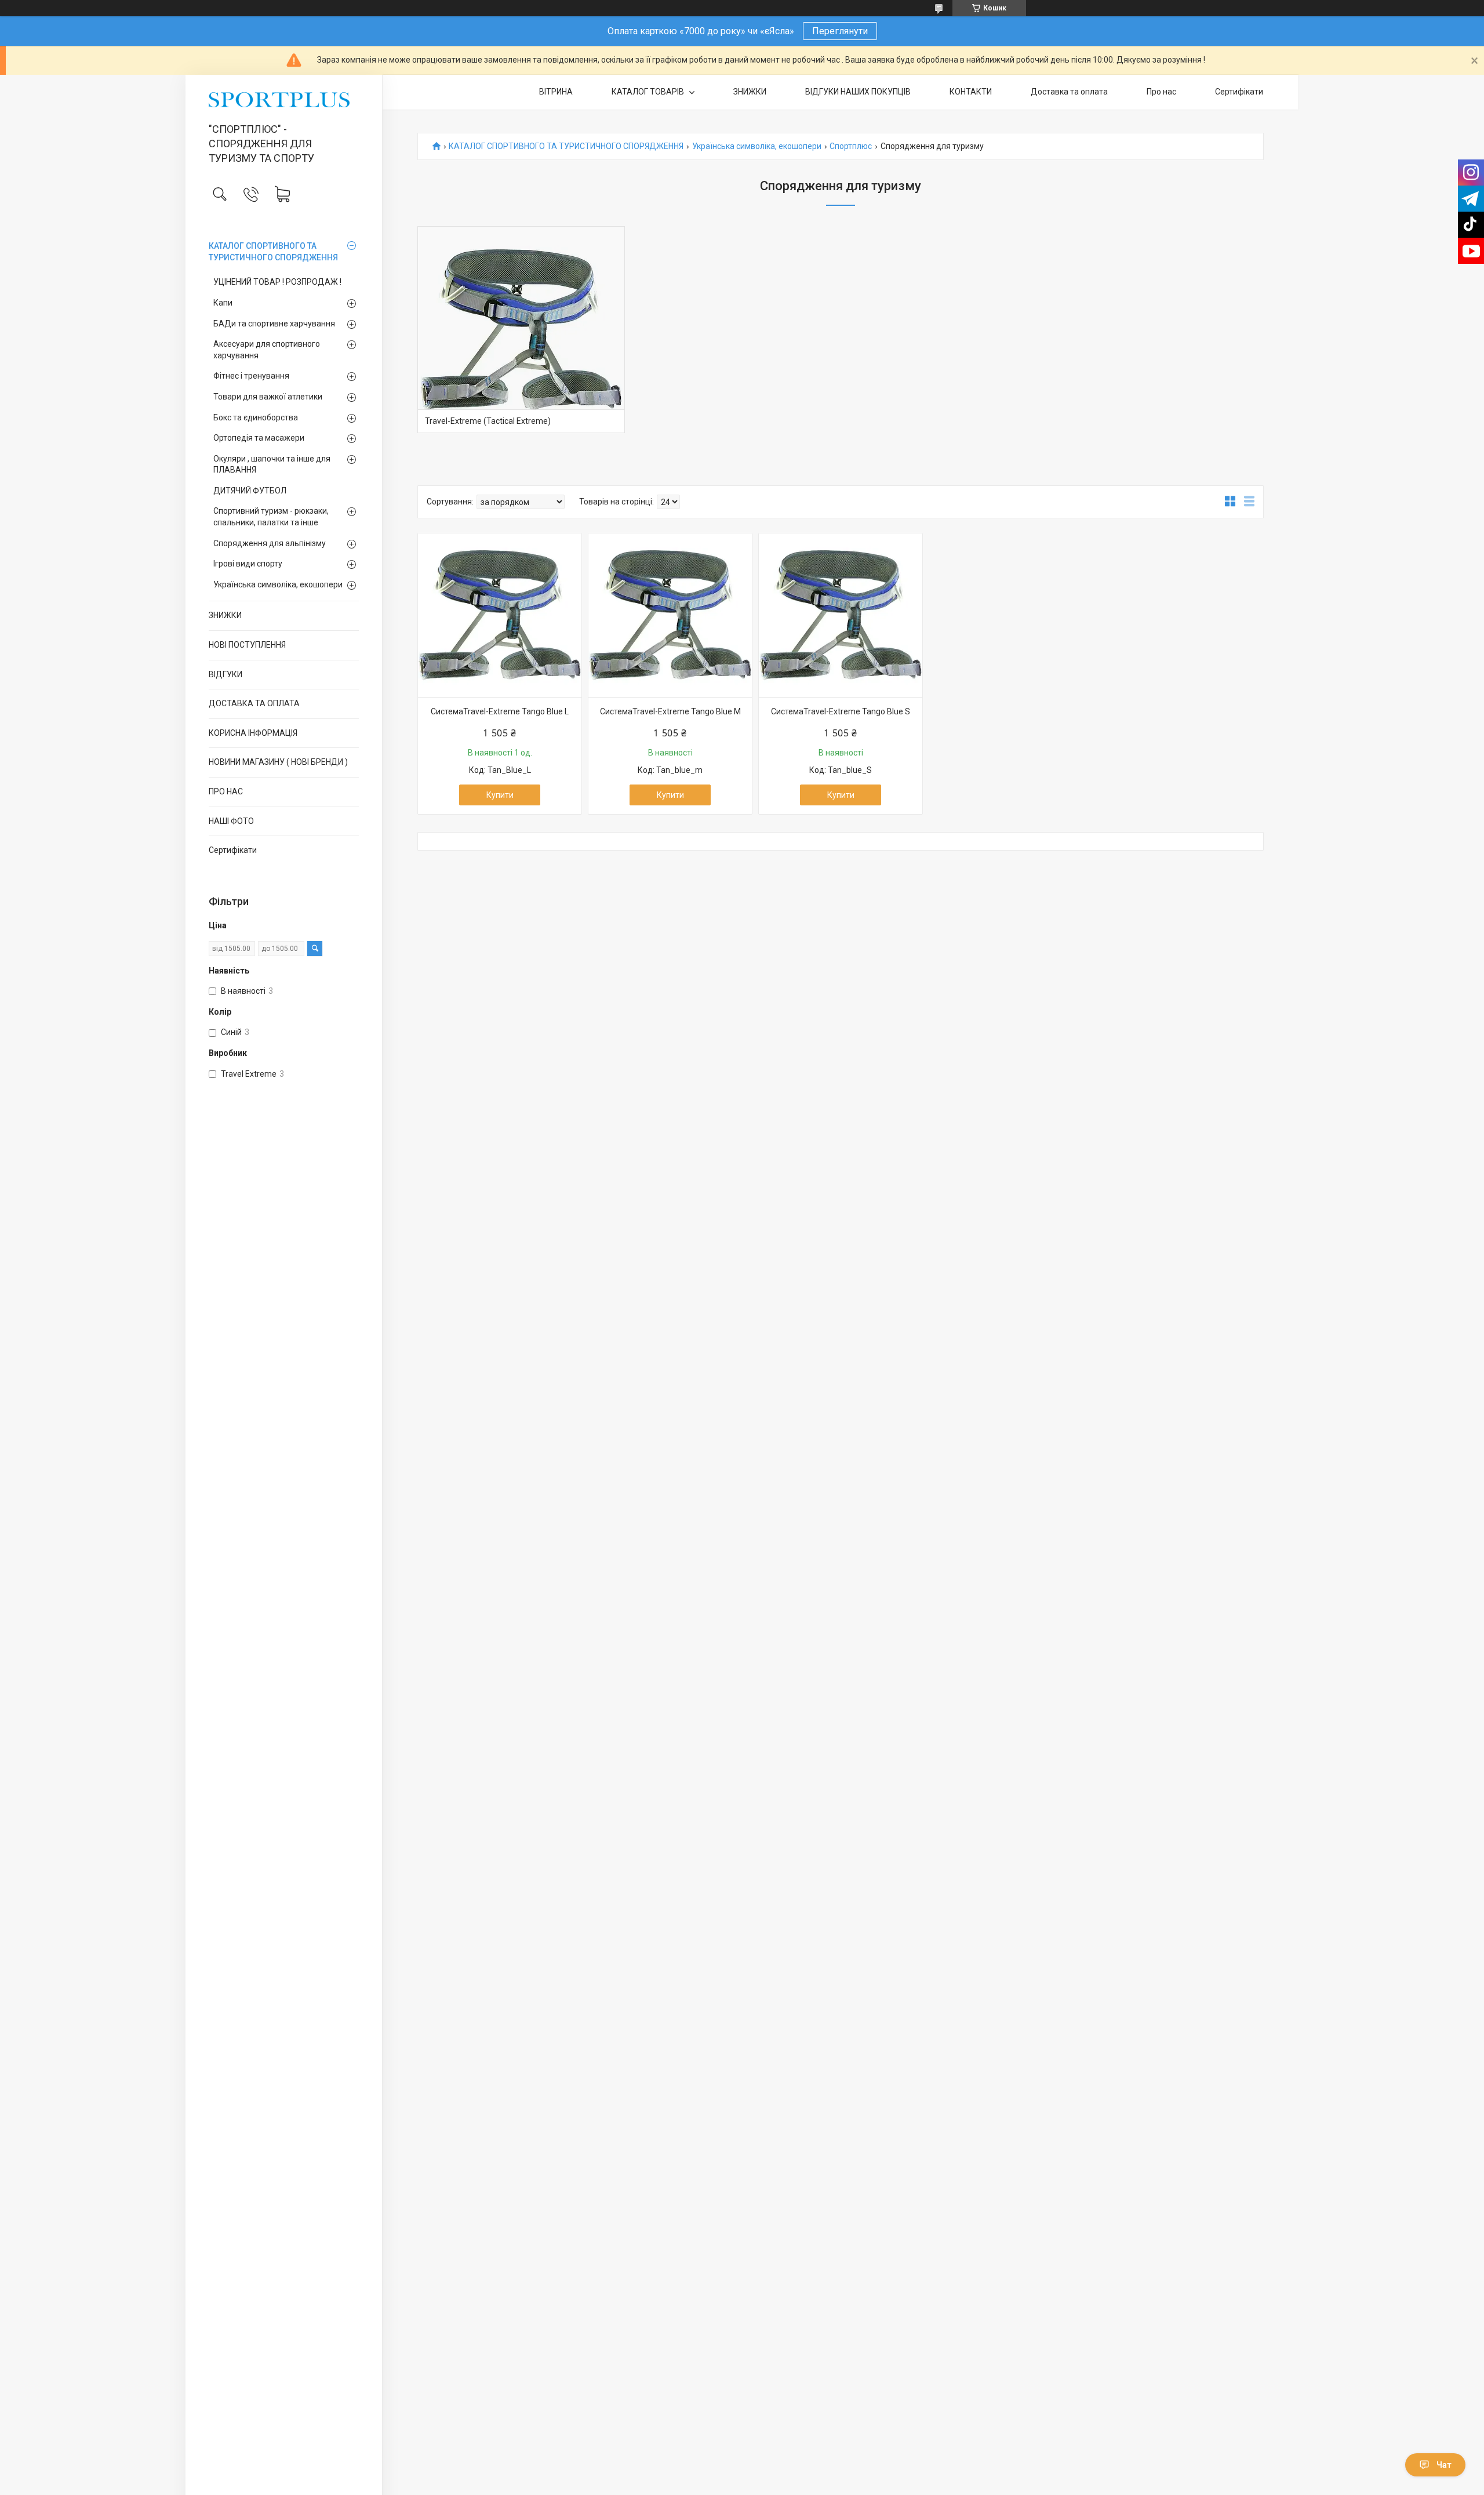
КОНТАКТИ (971, 92)
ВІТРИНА (556, 92)
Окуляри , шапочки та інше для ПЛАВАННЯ (272, 464)
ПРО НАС (226, 791)
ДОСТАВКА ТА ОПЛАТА (254, 703)
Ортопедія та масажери (259, 438)
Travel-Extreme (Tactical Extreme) (488, 421)
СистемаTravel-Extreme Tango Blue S (841, 711)
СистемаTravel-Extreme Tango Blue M (670, 711)
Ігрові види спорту (248, 564)
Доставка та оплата (1069, 92)
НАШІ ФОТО (231, 821)
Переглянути (840, 31)
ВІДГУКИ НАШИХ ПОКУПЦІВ (858, 92)
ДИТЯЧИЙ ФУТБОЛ (250, 491)
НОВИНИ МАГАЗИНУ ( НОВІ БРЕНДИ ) (278, 762)
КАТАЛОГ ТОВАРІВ (649, 92)
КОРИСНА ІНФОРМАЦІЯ (253, 733)
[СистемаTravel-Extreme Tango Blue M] (670, 615)
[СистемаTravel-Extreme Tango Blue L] (500, 615)
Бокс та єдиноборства (256, 417)
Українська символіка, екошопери (278, 584)
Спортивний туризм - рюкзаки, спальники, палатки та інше (271, 517)
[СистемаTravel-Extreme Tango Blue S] (841, 615)
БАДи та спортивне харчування (274, 324)
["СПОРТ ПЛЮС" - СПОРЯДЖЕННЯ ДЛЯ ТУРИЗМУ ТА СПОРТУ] (284, 100)
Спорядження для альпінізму (270, 543)
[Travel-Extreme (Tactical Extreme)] (521, 330)
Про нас (1161, 92)
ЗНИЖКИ (225, 615)
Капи (223, 303)
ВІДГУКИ (225, 674)
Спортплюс (851, 146)
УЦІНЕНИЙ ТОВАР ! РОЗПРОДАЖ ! (277, 282)
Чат (1444, 2465)
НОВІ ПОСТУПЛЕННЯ (247, 645)
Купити (500, 795)
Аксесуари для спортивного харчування (267, 350)
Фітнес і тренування (251, 376)
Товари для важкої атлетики (268, 397)
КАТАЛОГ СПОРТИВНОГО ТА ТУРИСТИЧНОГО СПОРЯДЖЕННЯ (273, 252)
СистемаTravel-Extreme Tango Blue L (500, 711)
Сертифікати (233, 850)
